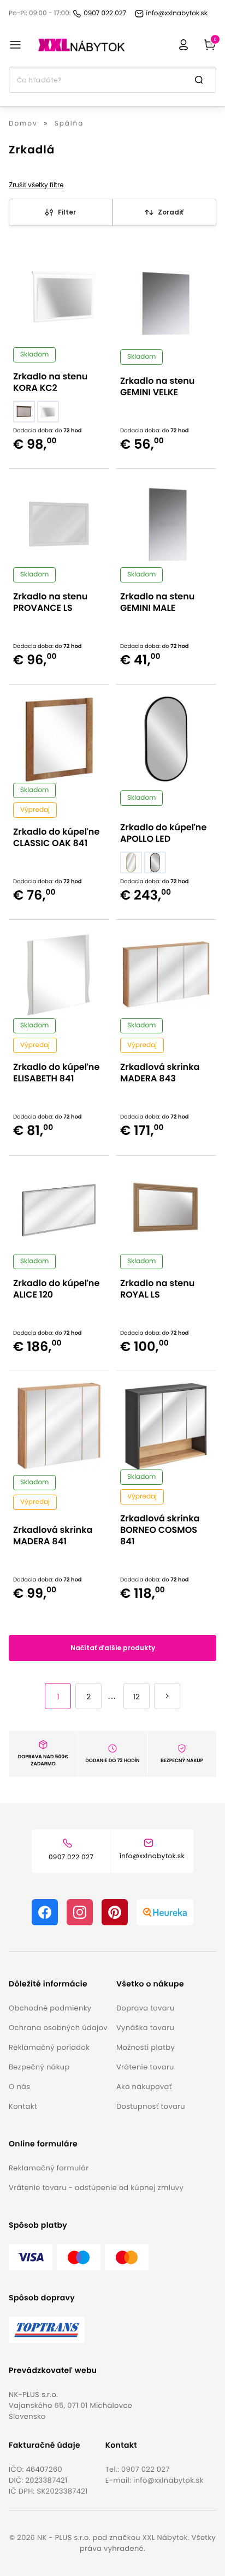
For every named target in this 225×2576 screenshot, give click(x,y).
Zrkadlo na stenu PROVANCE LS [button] (50, 602)
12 (137, 1697)
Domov (23, 124)
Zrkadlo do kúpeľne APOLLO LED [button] (163, 833)
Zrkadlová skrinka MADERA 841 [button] (53, 1536)
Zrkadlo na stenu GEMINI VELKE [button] (157, 386)
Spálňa (69, 124)
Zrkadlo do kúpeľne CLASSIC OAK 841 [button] (56, 837)
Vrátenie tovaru (145, 2067)
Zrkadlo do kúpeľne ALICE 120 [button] (56, 1289)
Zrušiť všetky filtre (36, 185)
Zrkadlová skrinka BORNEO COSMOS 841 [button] (160, 1530)
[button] (58, 1984)
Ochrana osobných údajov (58, 2028)
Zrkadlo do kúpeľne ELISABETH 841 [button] (56, 1073)
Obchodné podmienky (50, 2008)
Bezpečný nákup (39, 2067)
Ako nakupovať (144, 2087)
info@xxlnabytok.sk (168, 2480)
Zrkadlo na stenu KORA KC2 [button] (50, 382)
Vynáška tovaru (145, 2028)
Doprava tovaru (146, 2008)
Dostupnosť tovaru (151, 2106)
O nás (19, 2087)
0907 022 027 (146, 2469)
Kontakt (23, 2106)
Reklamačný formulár (49, 2168)
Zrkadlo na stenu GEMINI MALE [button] (157, 602)
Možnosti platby (146, 2047)
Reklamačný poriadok (49, 2047)
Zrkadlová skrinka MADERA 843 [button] (160, 1073)
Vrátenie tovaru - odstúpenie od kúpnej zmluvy (96, 2188)
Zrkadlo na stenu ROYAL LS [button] (157, 1289)
